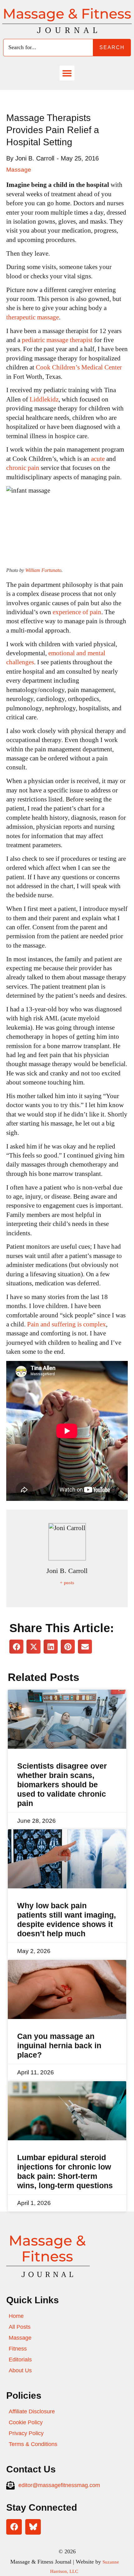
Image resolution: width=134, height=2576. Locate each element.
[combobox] (48, 48)
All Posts (20, 2327)
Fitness (18, 2349)
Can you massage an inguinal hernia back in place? (59, 2045)
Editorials (20, 2360)
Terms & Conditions (33, 2444)
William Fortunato (43, 570)
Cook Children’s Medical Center (79, 367)
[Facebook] (14, 2527)
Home (16, 2316)
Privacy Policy (26, 2433)
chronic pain (23, 468)
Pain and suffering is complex (67, 1324)
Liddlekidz (44, 399)
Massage (19, 170)
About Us (20, 2370)
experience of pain (77, 612)
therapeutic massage (33, 317)
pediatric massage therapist (57, 340)
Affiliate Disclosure (32, 2411)
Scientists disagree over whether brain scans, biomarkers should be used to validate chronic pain (62, 1785)
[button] (67, 73)
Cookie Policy (26, 2422)
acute (98, 459)
